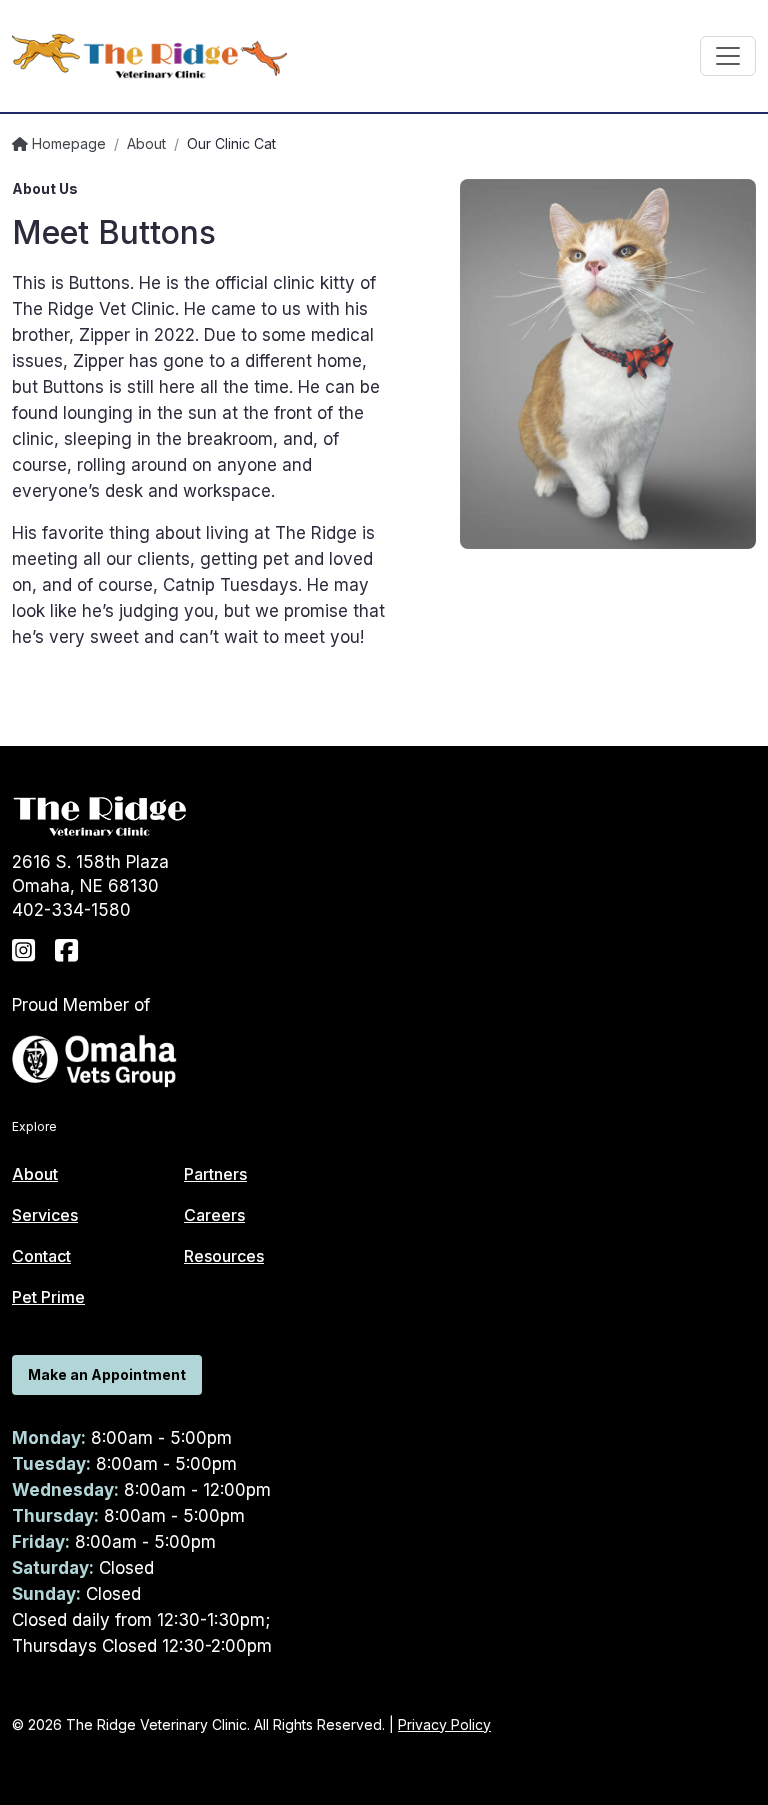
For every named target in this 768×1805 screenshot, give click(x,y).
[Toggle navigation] (728, 56)
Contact (41, 1256)
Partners (215, 1174)
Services (45, 1215)
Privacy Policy (444, 1724)
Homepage (67, 143)
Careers (214, 1215)
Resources (224, 1256)
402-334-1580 (71, 910)
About (146, 143)
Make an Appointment (107, 1374)
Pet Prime (48, 1297)
